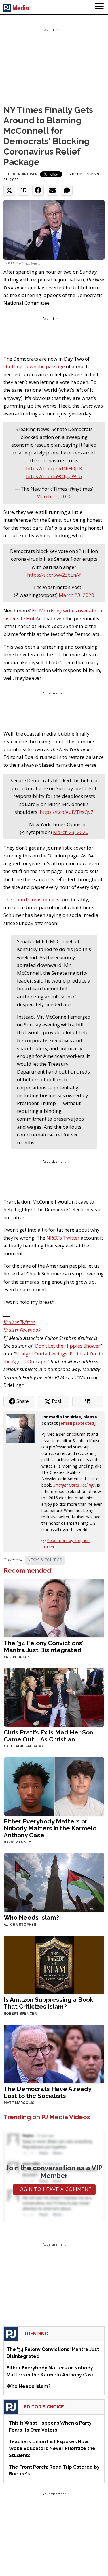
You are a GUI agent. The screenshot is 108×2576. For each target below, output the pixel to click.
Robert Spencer (20, 2014)
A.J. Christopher (20, 1925)
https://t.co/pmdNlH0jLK (54, 468)
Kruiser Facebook (22, 1330)
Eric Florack (17, 1657)
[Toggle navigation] (99, 7)
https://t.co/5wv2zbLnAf (54, 575)
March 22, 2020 (54, 496)
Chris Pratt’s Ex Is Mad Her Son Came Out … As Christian (48, 1736)
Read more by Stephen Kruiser (66, 1544)
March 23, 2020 (76, 595)
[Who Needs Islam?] (54, 1882)
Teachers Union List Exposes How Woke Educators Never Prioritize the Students (52, 2448)
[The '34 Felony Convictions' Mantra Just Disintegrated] (54, 1608)
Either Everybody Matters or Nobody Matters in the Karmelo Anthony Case (50, 1828)
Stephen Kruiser (21, 174)
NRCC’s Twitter (63, 1238)
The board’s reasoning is (31, 899)
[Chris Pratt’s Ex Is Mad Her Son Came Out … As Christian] (54, 1697)
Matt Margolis (19, 2103)
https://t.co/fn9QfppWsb (54, 476)
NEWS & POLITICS (45, 1560)
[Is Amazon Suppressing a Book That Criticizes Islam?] (54, 1964)
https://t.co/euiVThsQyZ (67, 812)
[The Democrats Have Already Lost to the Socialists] (54, 2053)
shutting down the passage (34, 366)
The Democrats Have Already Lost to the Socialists (48, 2092)
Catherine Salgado (23, 1746)
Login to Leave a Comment (54, 2189)
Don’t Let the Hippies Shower (68, 1346)
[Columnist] (22, 1428)
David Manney (17, 1842)
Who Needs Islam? (31, 1917)
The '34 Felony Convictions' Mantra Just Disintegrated (44, 1647)
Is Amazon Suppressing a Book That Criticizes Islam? (49, 2003)
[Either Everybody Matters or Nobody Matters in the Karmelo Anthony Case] (54, 1786)
